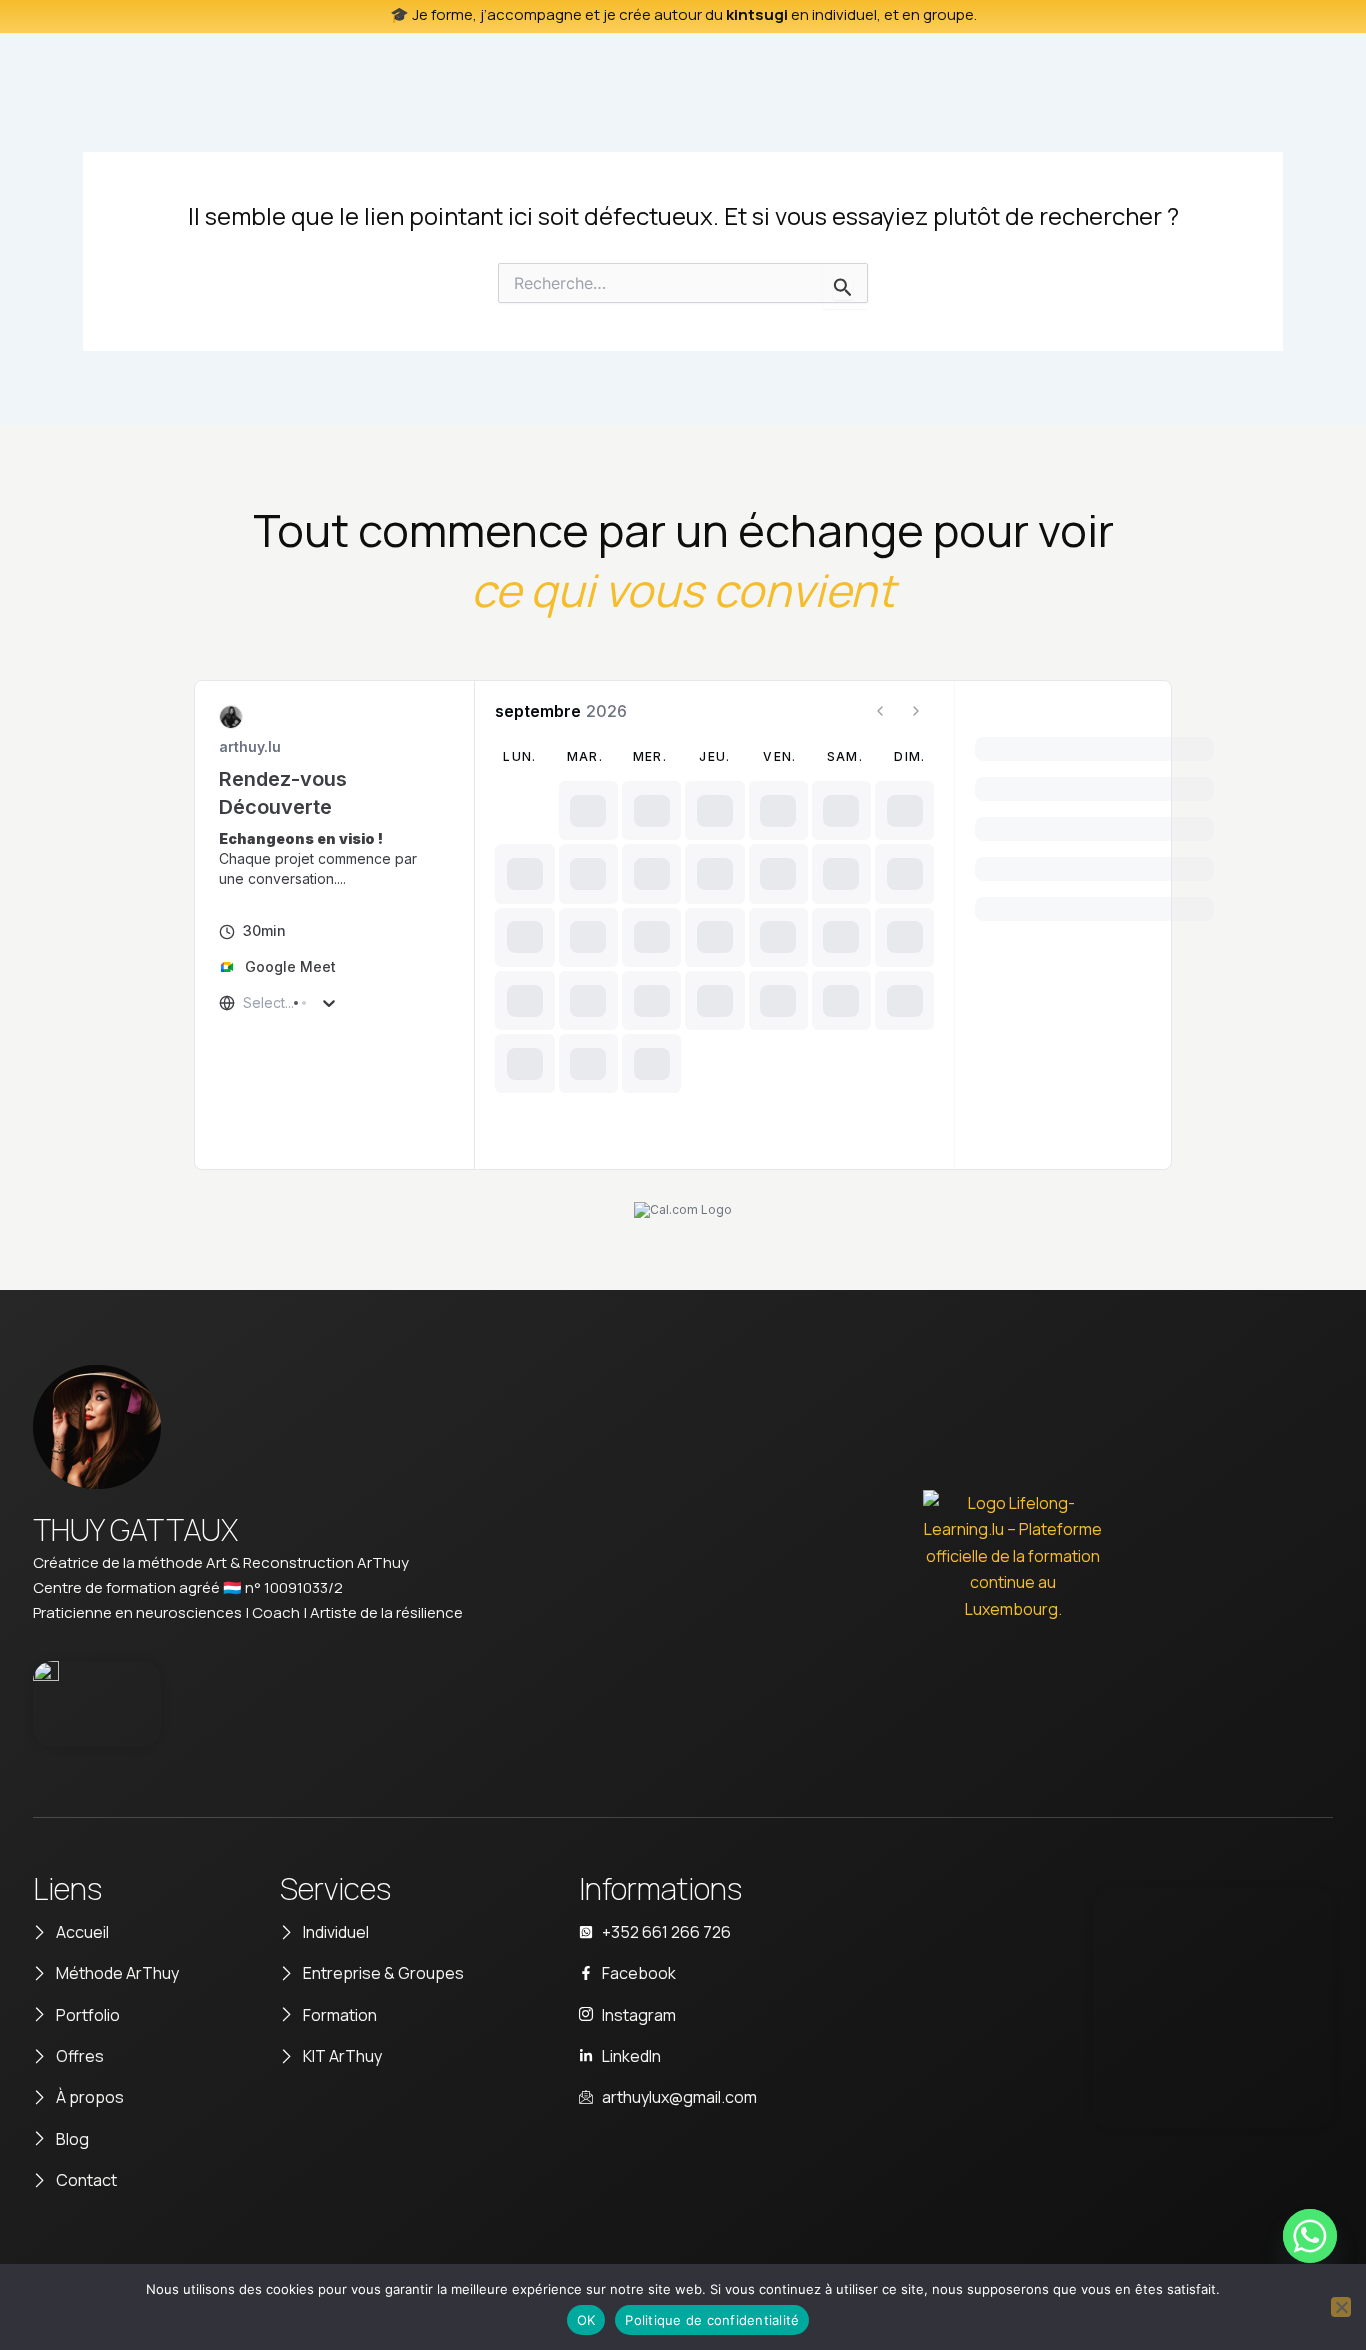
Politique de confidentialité (712, 2320)
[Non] (1341, 2307)
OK (586, 2320)
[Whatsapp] (1310, 2236)
